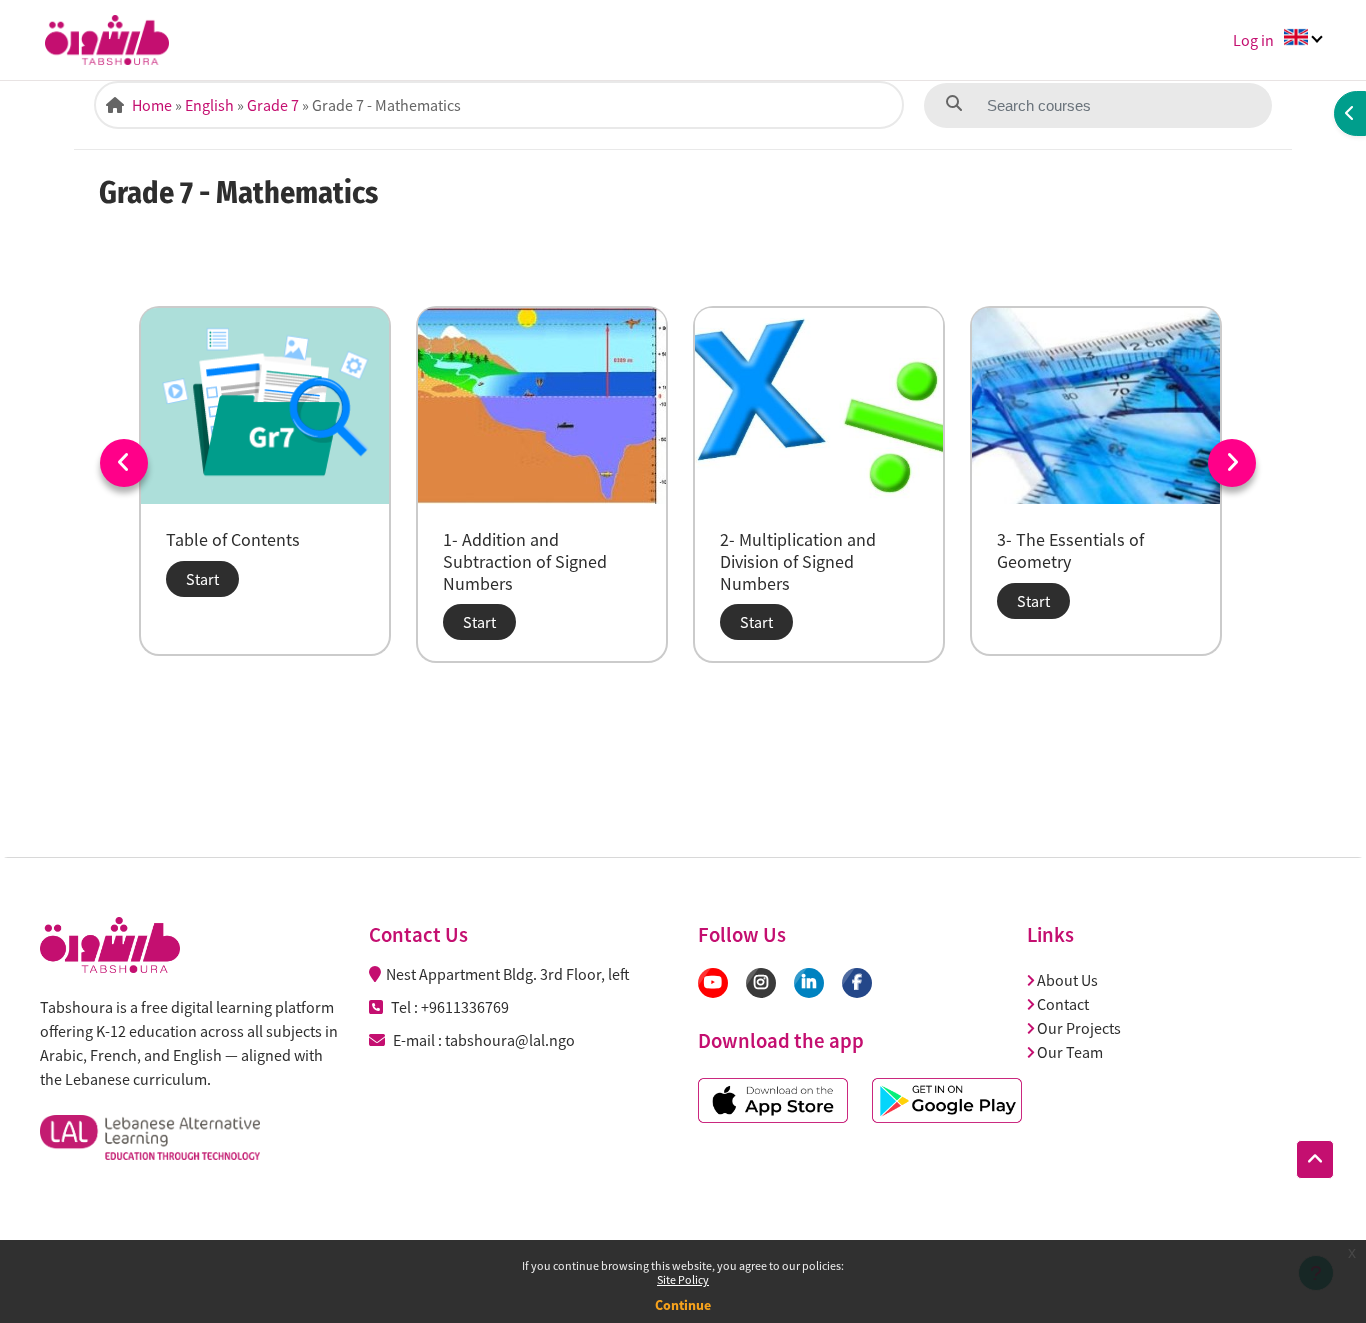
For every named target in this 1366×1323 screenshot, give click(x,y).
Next (1232, 463)
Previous (124, 463)
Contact (1063, 1004)
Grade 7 (273, 105)
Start (202, 579)
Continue (683, 1305)
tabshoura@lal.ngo (510, 1040)
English (209, 105)
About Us (1067, 980)
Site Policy (683, 1279)
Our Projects (1079, 1028)
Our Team (1070, 1052)
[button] (1315, 1160)
